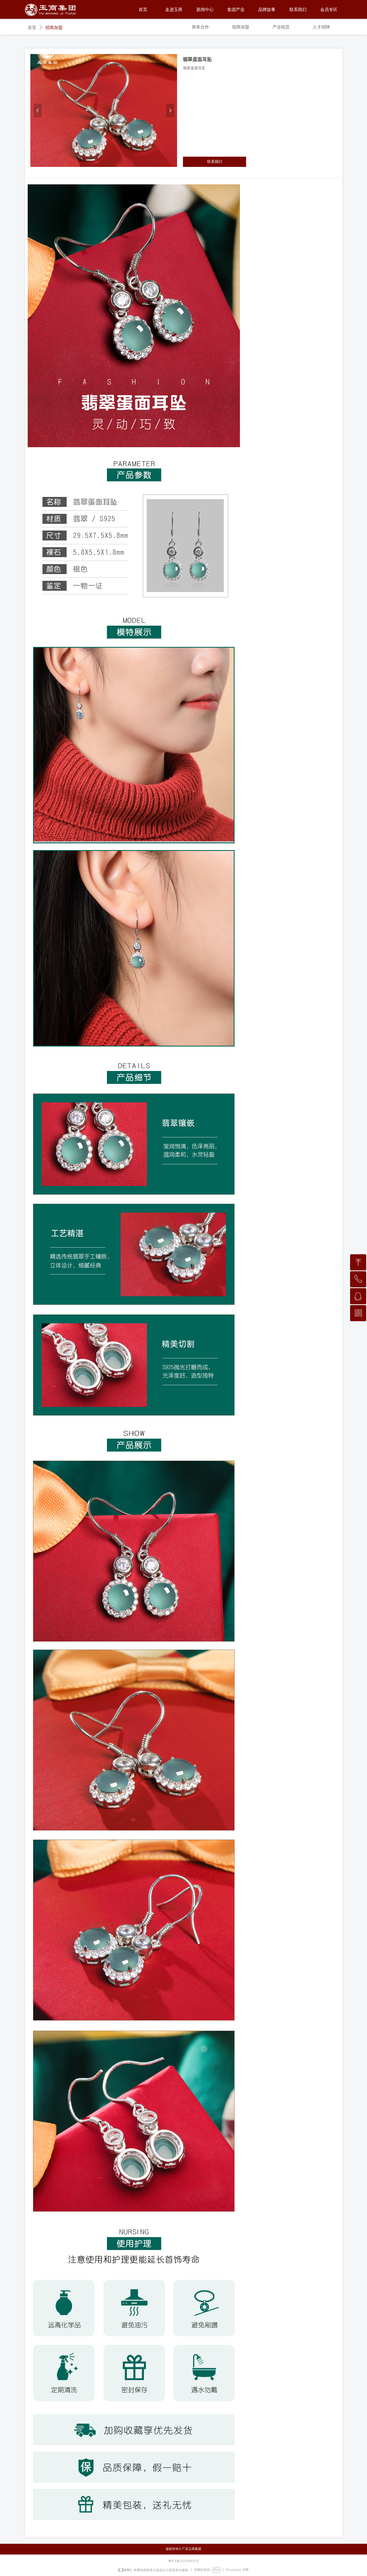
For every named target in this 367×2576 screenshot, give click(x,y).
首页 (32, 28)
